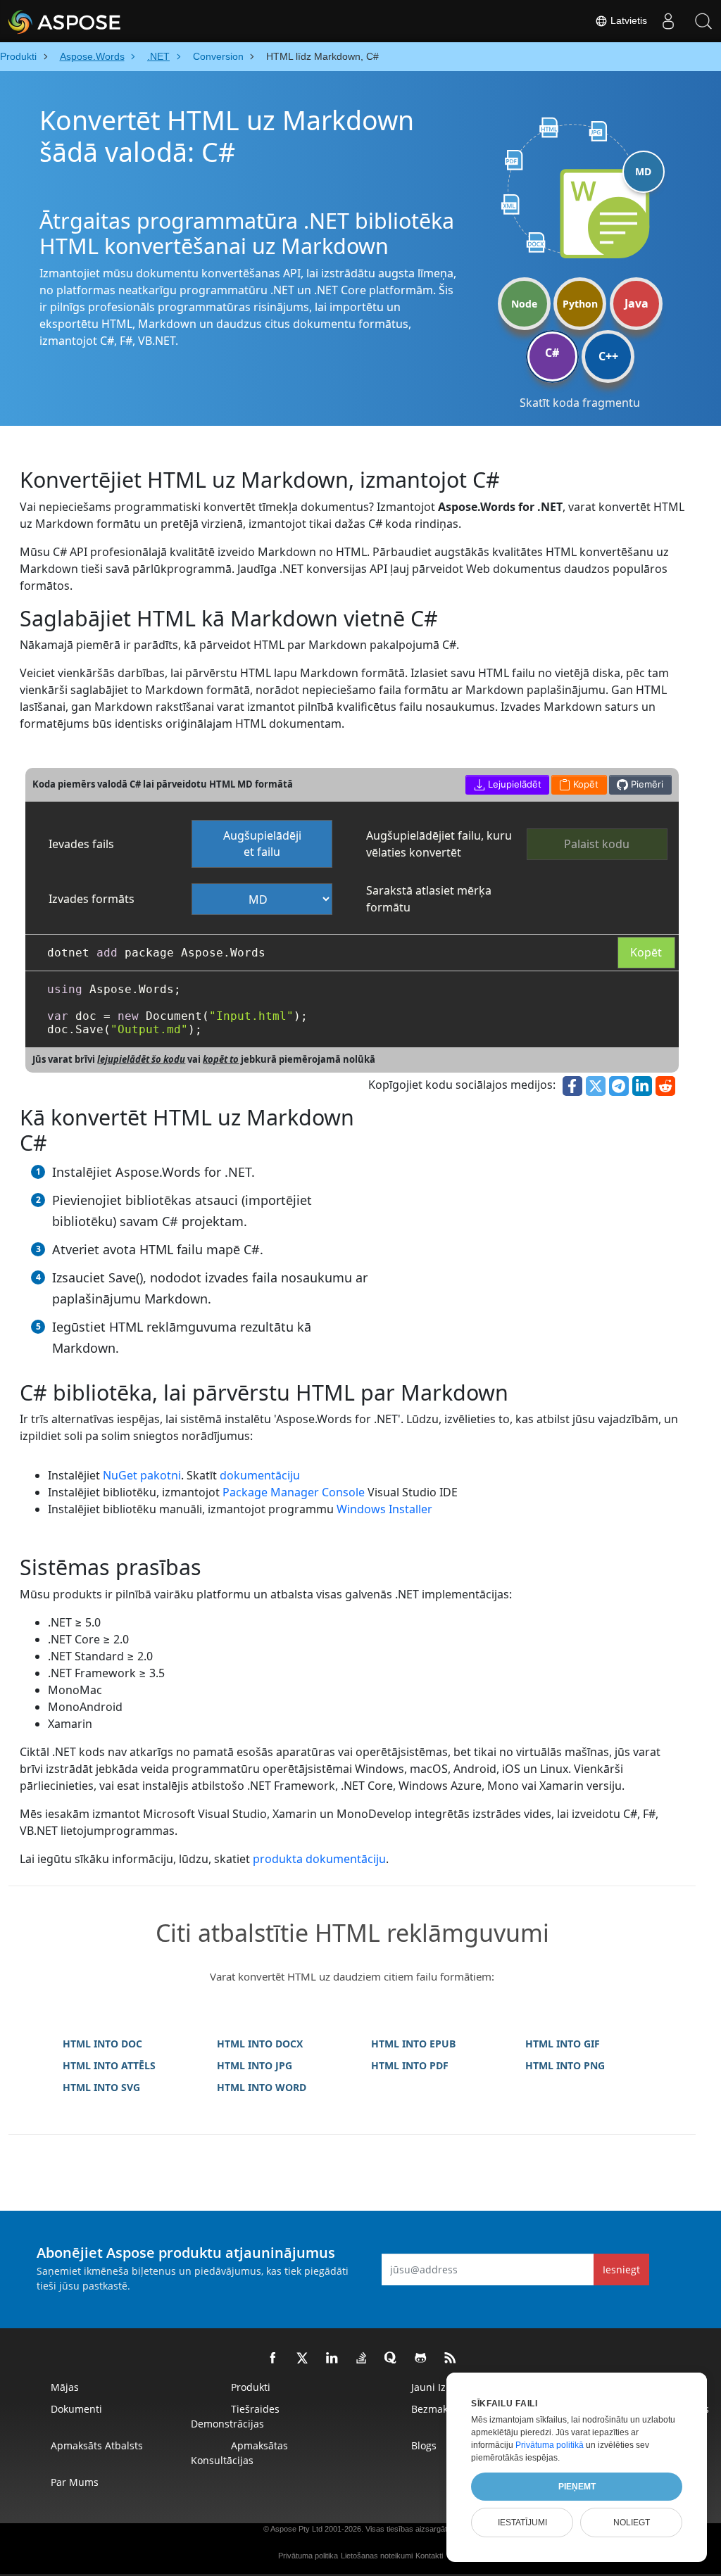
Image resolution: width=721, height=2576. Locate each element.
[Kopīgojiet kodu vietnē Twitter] (596, 1086)
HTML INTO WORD (262, 2087)
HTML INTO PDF (410, 2065)
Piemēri (646, 784)
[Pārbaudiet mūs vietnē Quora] (391, 2359)
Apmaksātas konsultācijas (239, 2453)
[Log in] (668, 21)
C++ (608, 356)
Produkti (251, 2387)
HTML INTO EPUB (413, 2044)
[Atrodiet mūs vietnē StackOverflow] (362, 2359)
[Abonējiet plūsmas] (451, 2359)
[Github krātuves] (421, 2359)
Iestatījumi (522, 2523)
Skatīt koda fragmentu (580, 403)
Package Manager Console (294, 1492)
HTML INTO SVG (101, 2087)
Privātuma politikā (550, 2445)
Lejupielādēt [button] (513, 784)
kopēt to (221, 1059)
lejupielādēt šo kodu (141, 1059)
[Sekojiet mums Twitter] (303, 2359)
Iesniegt (621, 2269)
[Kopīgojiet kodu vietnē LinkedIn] (642, 1086)
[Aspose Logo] (102, 21)
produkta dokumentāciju (319, 1859)
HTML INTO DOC (102, 2044)
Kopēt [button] (584, 784)
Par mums (75, 2482)
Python (580, 304)
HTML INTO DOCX (260, 2044)
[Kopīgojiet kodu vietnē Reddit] (665, 1086)
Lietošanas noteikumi (377, 2556)
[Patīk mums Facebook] (273, 2359)
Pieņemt (577, 2487)
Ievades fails (81, 844)
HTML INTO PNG (565, 2065)
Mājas (65, 2387)
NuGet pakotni (142, 1475)
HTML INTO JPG (255, 2065)
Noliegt (632, 2523)
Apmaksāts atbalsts (97, 2445)
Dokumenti (76, 2409)
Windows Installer (384, 1509)
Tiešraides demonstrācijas (235, 2416)
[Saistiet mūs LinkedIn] (332, 2359)
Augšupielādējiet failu (262, 844)
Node (524, 304)
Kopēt (646, 952)
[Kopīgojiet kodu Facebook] (572, 1086)
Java (637, 303)
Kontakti (429, 2556)
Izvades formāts (92, 899)
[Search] (703, 21)
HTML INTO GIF (563, 2044)
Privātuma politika (308, 2556)
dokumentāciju (260, 1475)
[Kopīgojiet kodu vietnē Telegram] (619, 1086)
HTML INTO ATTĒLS (109, 2065)
